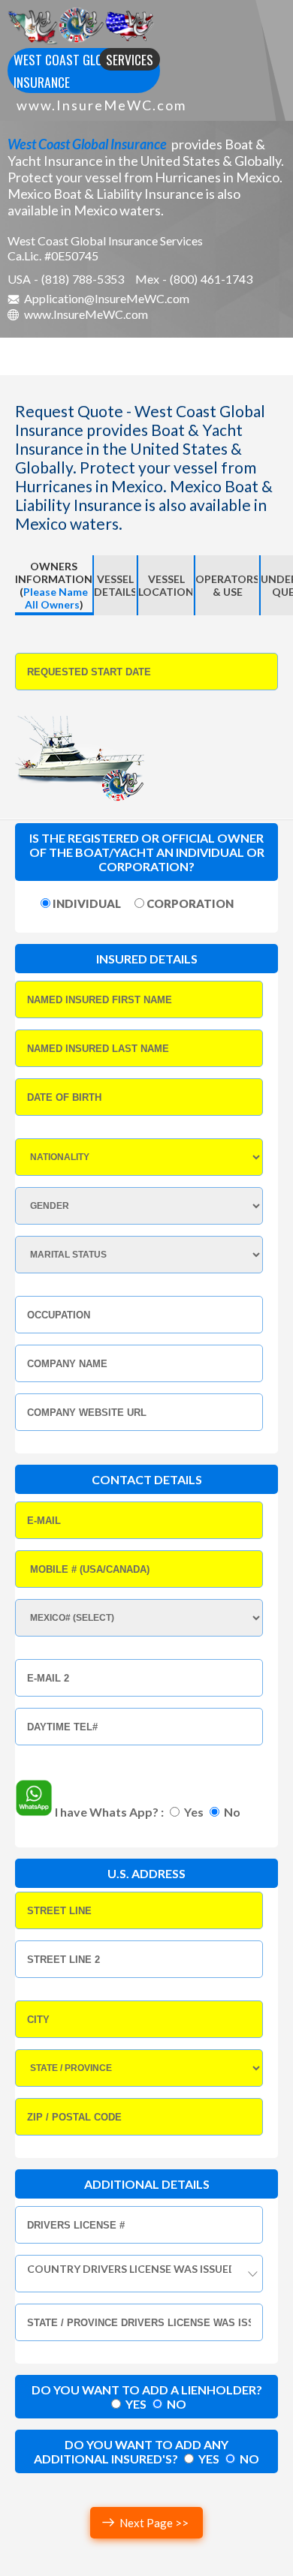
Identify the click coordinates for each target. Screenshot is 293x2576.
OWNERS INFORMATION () (54, 585)
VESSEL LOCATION (166, 585)
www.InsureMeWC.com (101, 105)
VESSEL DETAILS (115, 585)
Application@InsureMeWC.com (107, 298)
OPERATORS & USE (227, 585)
